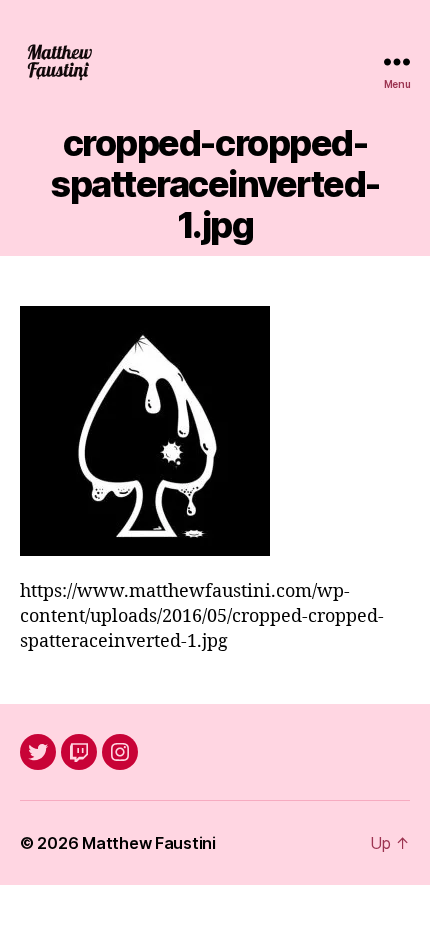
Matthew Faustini (149, 843)
